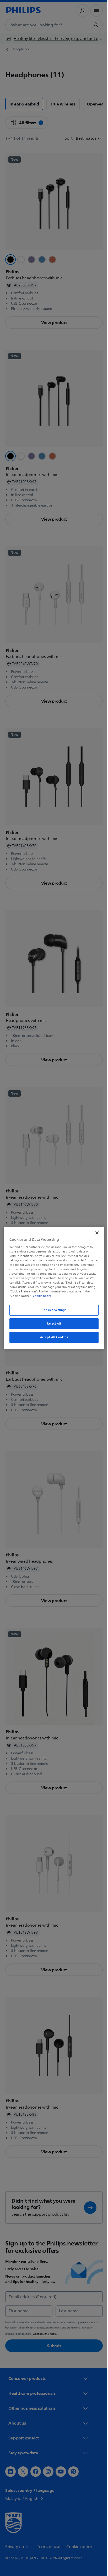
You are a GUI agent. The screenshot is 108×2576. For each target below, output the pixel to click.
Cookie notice (82, 1296)
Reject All (52, 1324)
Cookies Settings (52, 1310)
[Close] (94, 1233)
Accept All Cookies (52, 1337)
